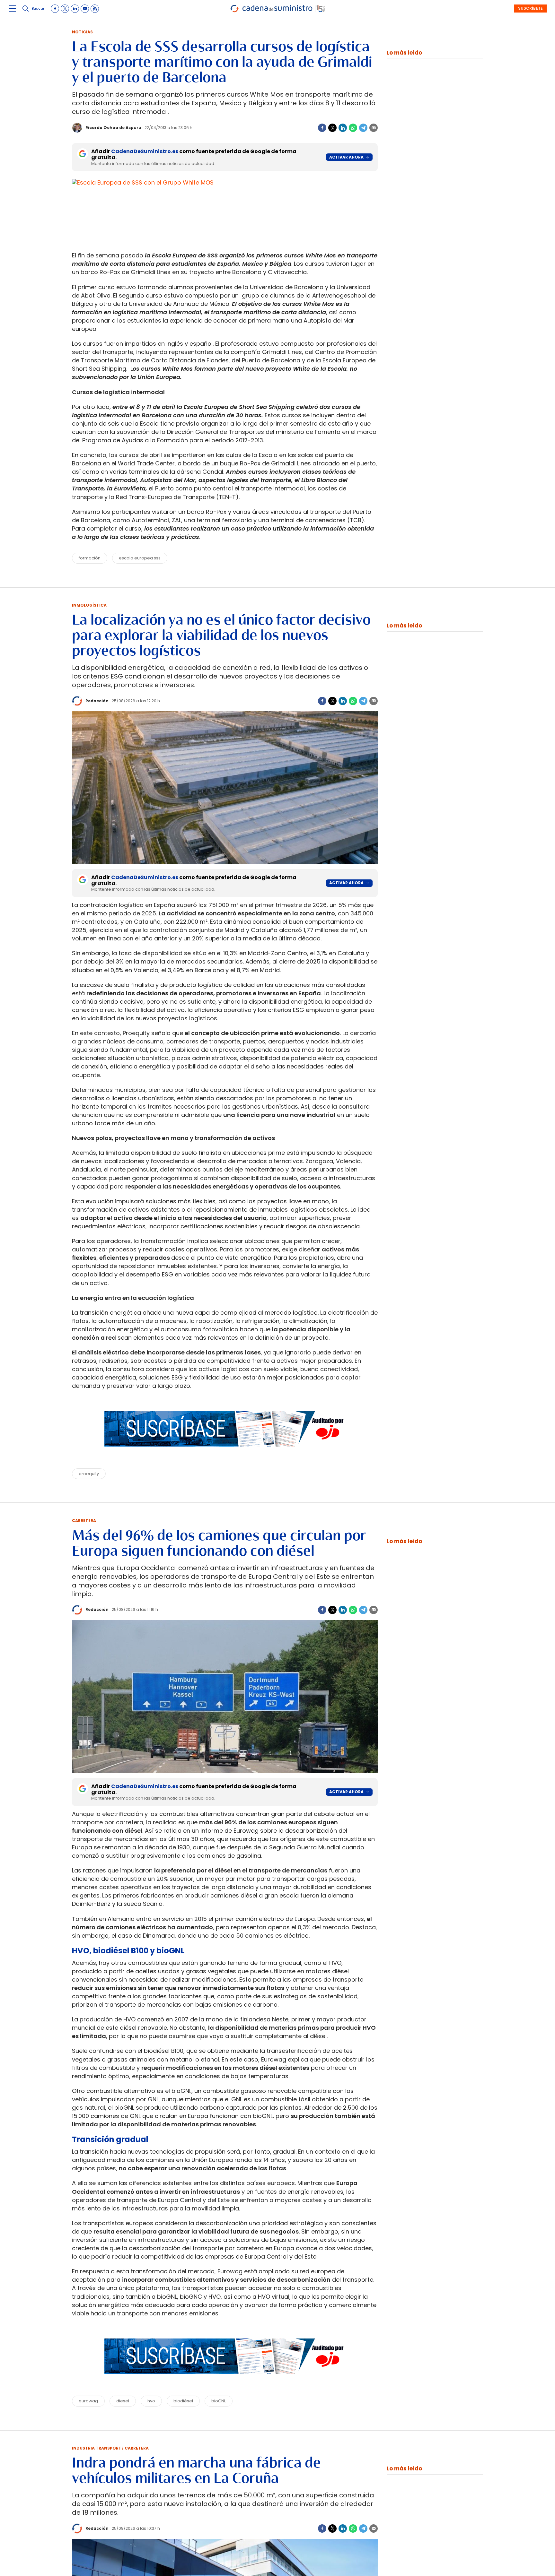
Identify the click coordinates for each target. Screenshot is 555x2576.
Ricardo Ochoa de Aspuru (113, 128)
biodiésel (183, 2401)
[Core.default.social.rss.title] (95, 9)
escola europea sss (140, 558)
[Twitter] (332, 128)
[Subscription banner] (225, 1453)
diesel (123, 2401)
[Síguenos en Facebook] (55, 9)
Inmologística (89, 605)
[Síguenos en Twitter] (65, 9)
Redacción (97, 701)
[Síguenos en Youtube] (85, 9)
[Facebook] (322, 128)
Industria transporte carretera (110, 2448)
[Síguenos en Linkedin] (75, 9)
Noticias (82, 32)
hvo (151, 2401)
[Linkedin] (343, 128)
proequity (89, 1474)
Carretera (84, 1521)
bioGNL (219, 2401)
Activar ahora (346, 157)
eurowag (88, 2401)
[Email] (374, 128)
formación (90, 558)
